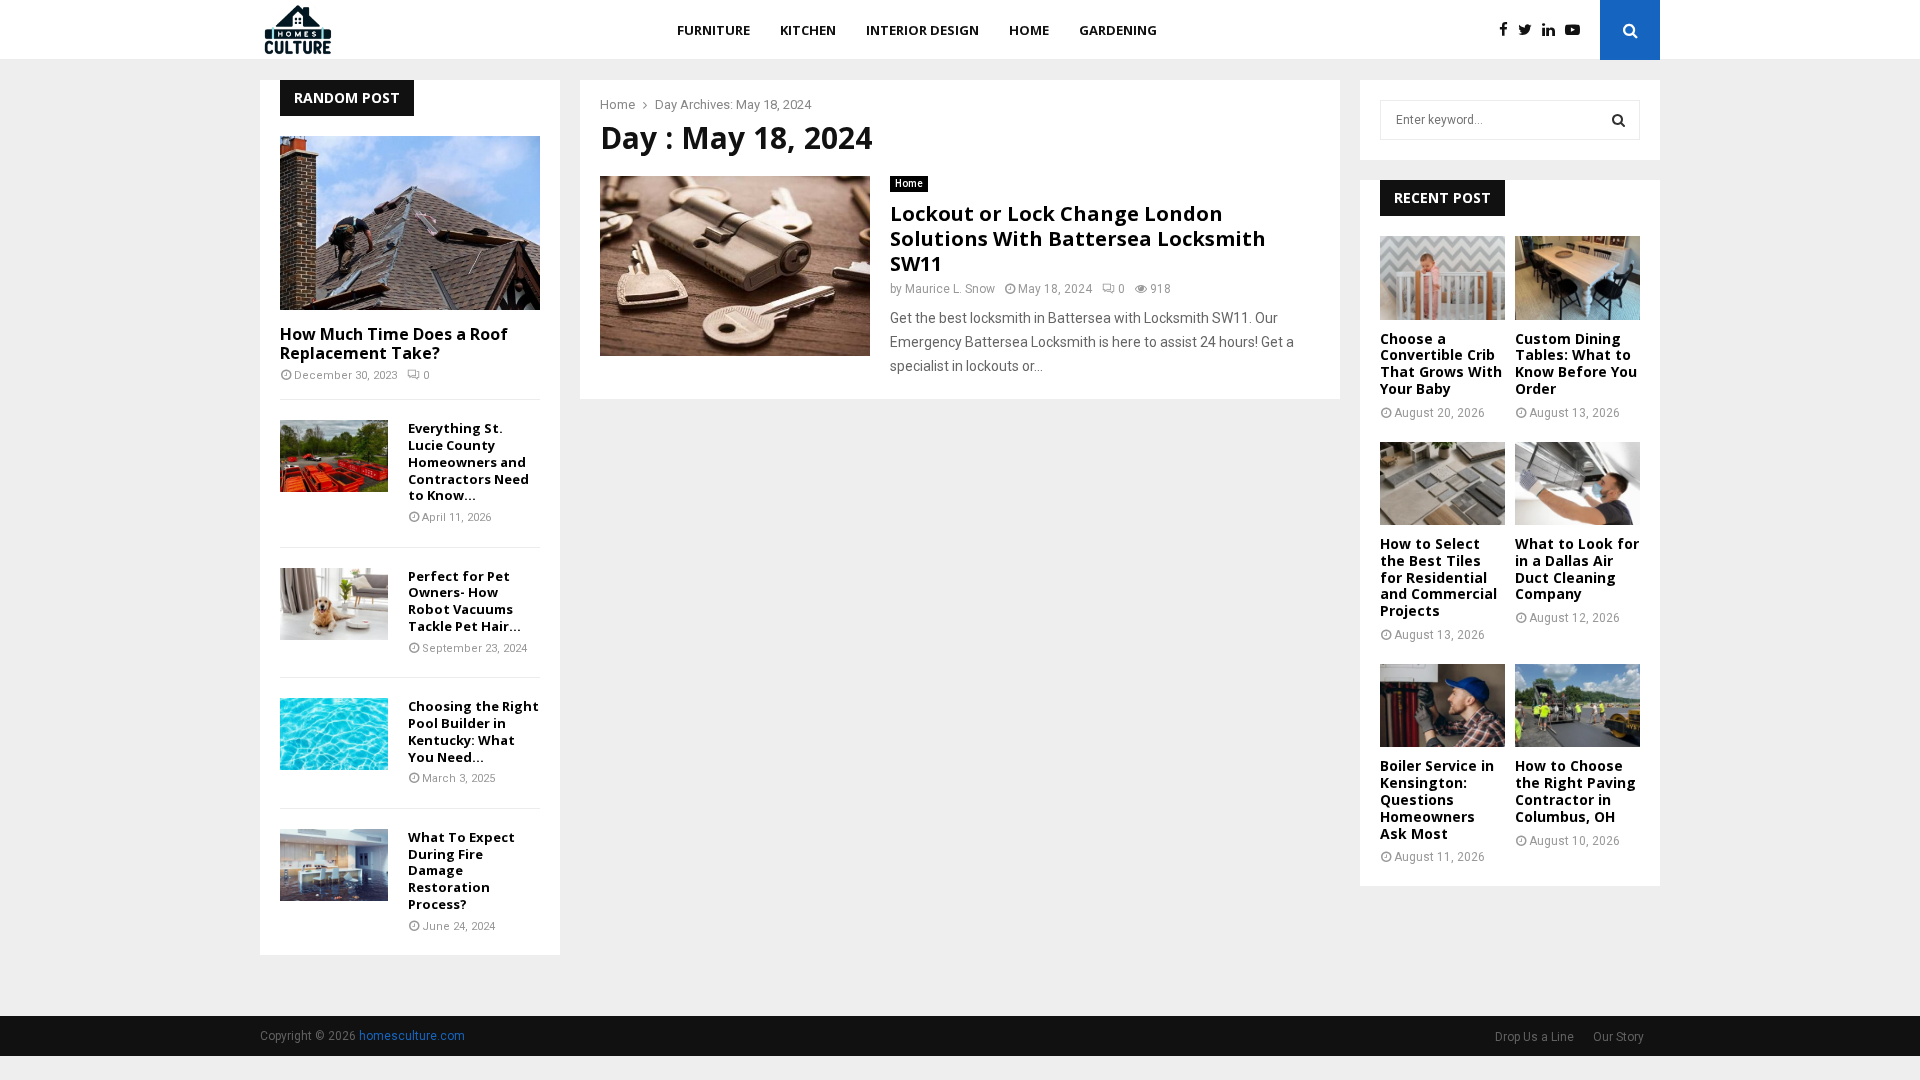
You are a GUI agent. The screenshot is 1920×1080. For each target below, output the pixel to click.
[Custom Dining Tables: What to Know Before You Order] (1577, 277)
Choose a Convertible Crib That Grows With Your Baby (1441, 363)
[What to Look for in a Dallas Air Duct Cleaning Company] (1577, 483)
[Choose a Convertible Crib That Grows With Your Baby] (1442, 277)
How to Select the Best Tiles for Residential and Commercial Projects (1438, 577)
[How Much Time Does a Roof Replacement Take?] (410, 222)
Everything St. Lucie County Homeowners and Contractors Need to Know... (468, 461)
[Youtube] (1577, 30)
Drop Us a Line (1534, 1037)
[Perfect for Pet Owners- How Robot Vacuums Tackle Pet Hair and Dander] (334, 604)
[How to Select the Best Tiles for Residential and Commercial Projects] (1442, 483)
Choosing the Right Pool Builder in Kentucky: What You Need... (473, 731)
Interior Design (922, 30)
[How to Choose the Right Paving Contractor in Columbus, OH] (1577, 705)
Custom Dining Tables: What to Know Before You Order (1576, 363)
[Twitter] (1530, 30)
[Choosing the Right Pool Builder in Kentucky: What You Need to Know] (334, 734)
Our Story (1618, 1037)
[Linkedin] (1553, 30)
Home (1029, 30)
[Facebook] (1508, 30)
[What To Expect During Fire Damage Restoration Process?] (334, 865)
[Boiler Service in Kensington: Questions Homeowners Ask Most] (1442, 705)
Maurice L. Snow (950, 289)
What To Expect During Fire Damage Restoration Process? (461, 870)
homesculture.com (412, 1036)
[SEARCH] (1618, 120)
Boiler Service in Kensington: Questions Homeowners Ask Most (1437, 799)
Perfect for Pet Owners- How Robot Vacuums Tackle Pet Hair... (464, 601)
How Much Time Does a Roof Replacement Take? (394, 343)
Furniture (713, 30)
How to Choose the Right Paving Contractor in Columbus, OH (1575, 790)
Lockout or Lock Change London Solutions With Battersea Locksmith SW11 (1078, 238)
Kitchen (808, 30)
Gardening (1118, 30)
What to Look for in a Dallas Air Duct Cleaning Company (1577, 568)
